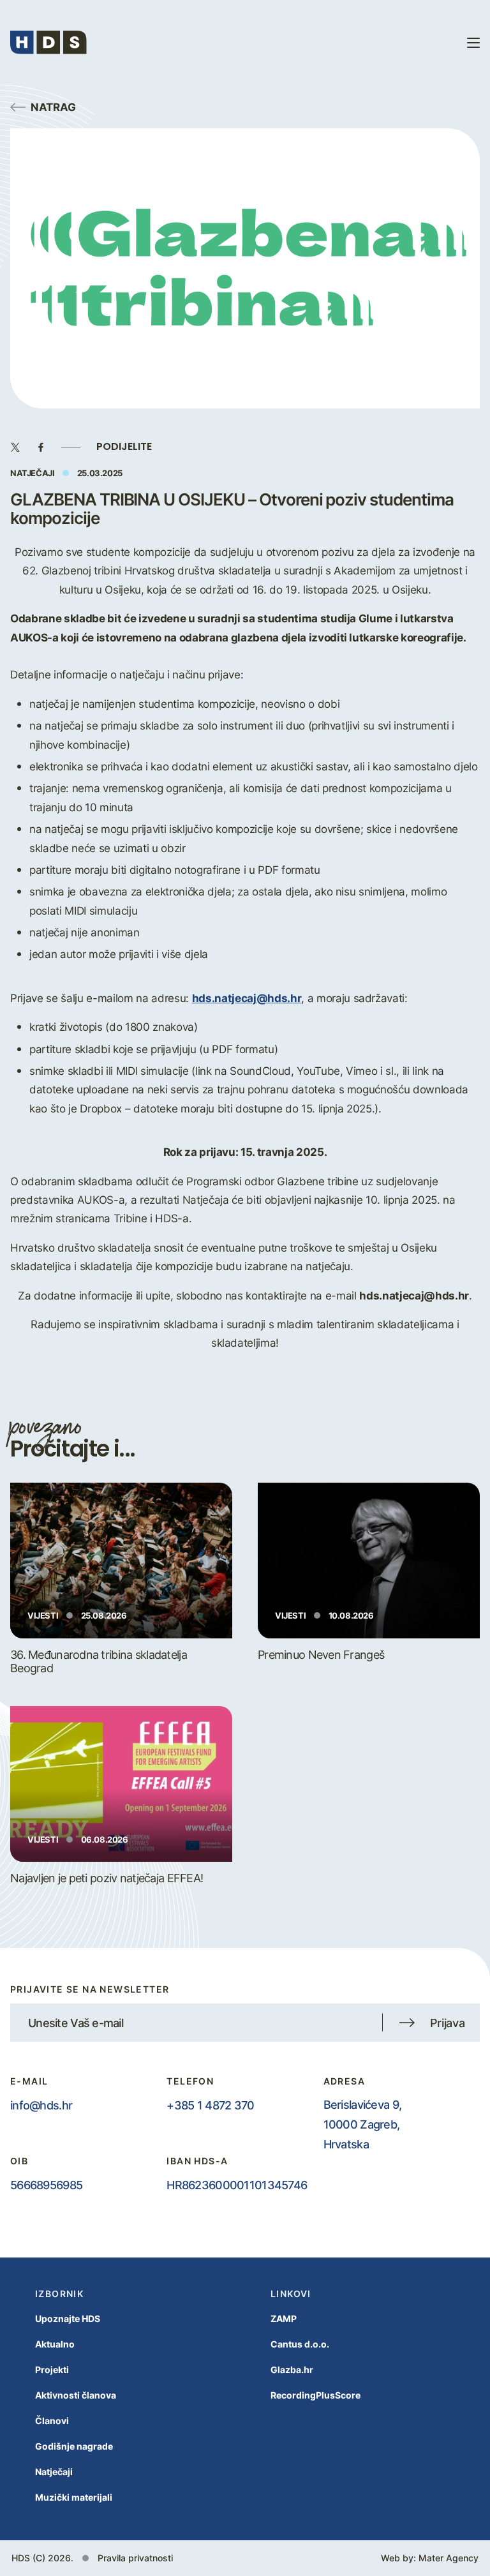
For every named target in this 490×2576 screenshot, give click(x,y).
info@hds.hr (41, 2105)
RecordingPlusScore (316, 2395)
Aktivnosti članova (76, 2395)
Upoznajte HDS (68, 2318)
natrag (53, 107)
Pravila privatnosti (135, 2558)
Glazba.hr (292, 2370)
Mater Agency (449, 2558)
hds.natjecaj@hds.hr (247, 998)
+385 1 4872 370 (210, 2105)
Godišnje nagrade (74, 2446)
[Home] (48, 42)
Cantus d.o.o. (300, 2344)
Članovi (52, 2421)
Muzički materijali (74, 2497)
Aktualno (55, 2344)
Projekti (52, 2370)
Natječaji (54, 2472)
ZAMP (284, 2318)
